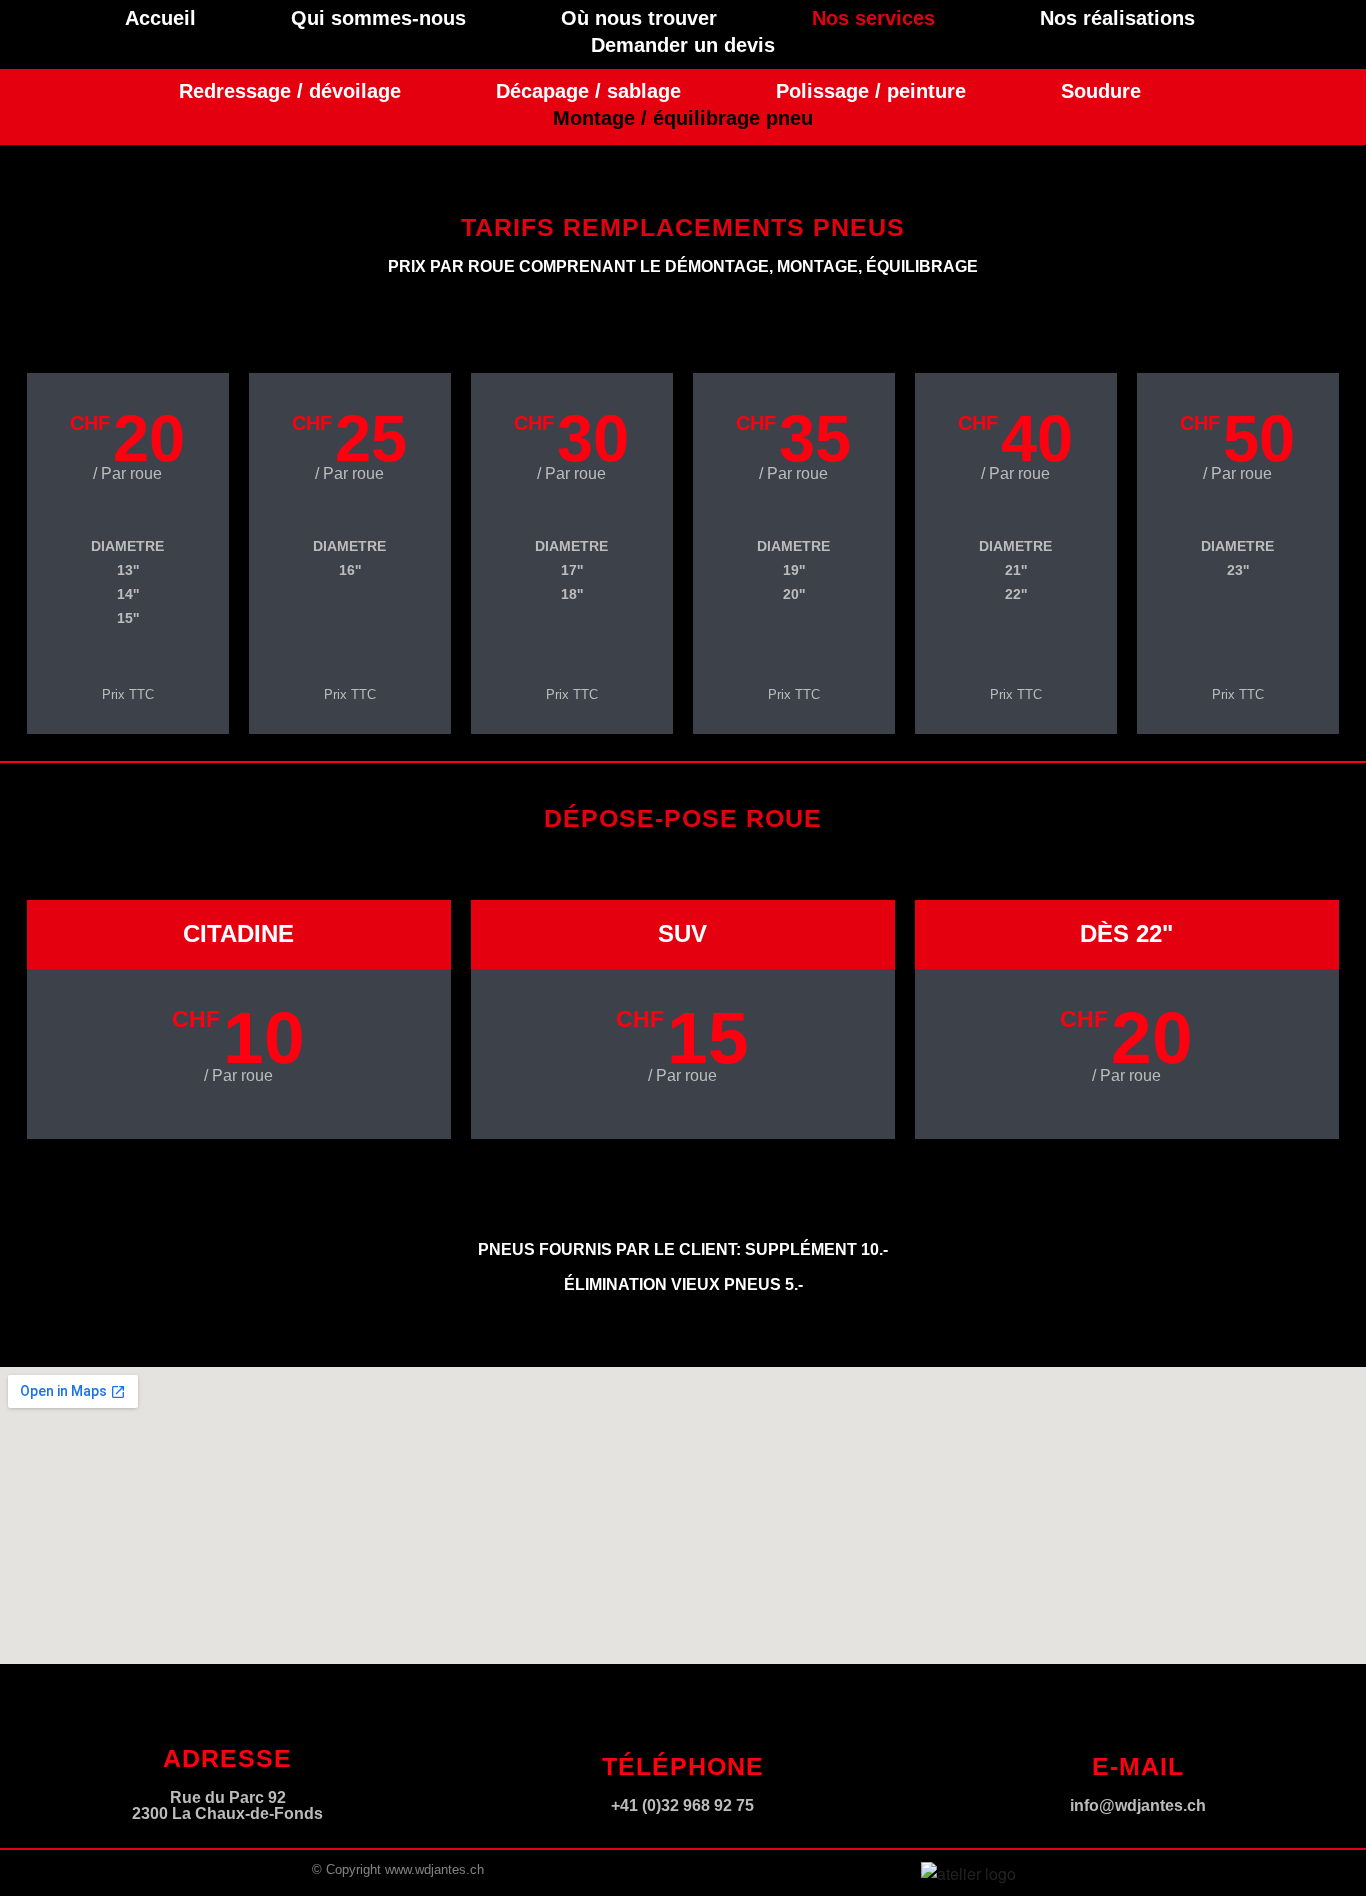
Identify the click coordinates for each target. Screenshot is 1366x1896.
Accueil (160, 18)
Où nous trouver (639, 18)
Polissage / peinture (871, 91)
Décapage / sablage (588, 91)
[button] (878, 18)
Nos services (873, 18)
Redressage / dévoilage (290, 91)
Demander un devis (683, 45)
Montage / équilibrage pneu (683, 118)
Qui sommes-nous (378, 18)
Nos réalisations (1117, 18)
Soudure (1101, 91)
